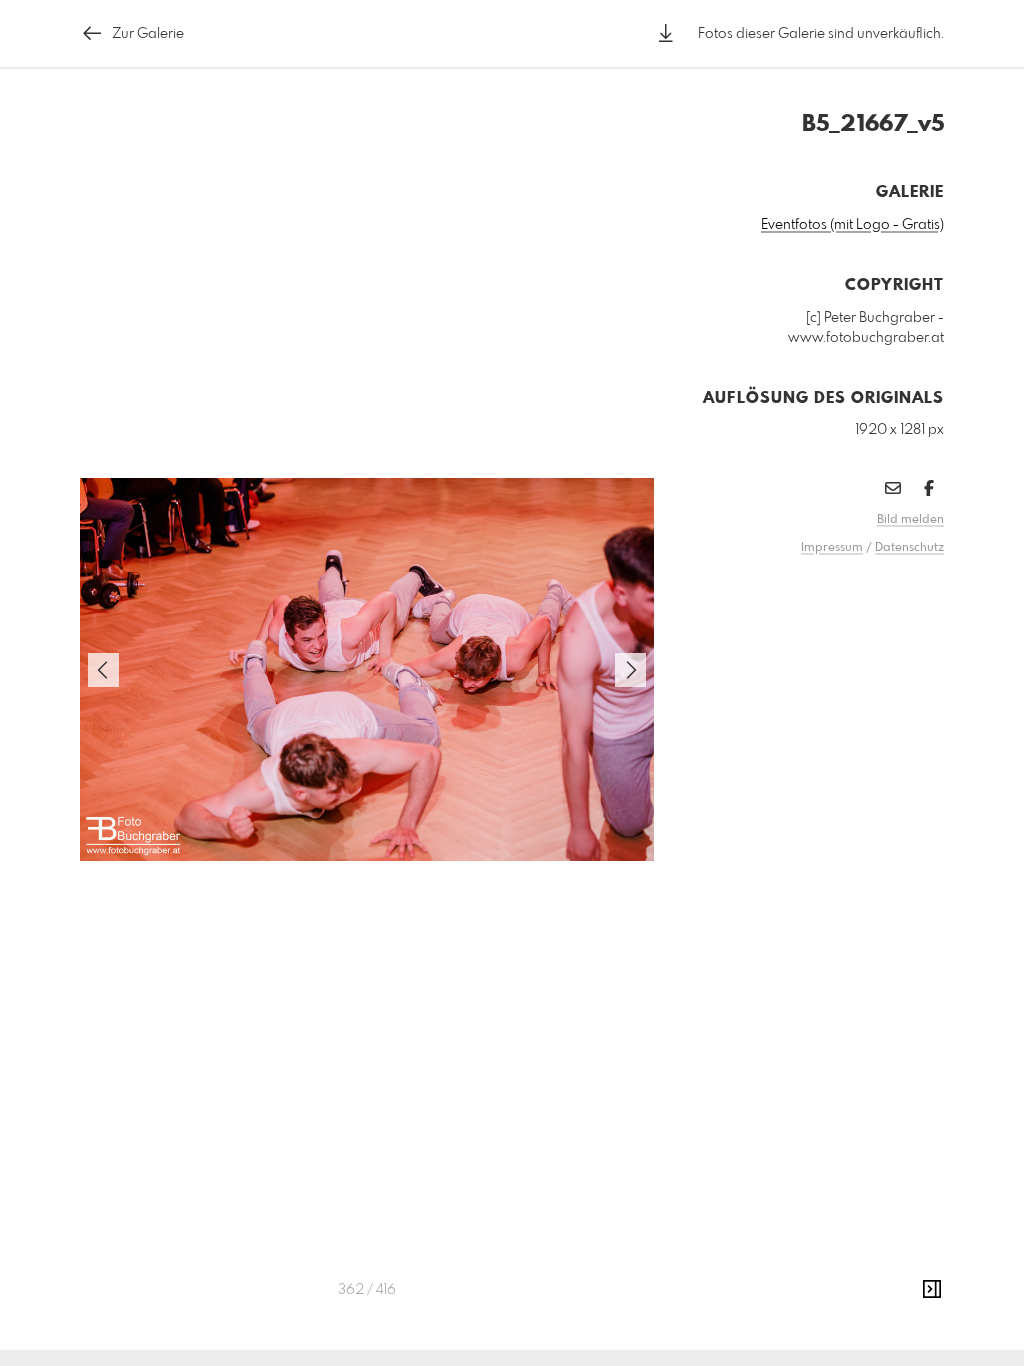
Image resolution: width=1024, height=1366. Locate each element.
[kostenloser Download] (666, 33)
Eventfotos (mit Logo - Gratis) (852, 225)
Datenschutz (909, 548)
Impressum (832, 548)
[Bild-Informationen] (932, 1290)
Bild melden (910, 520)
